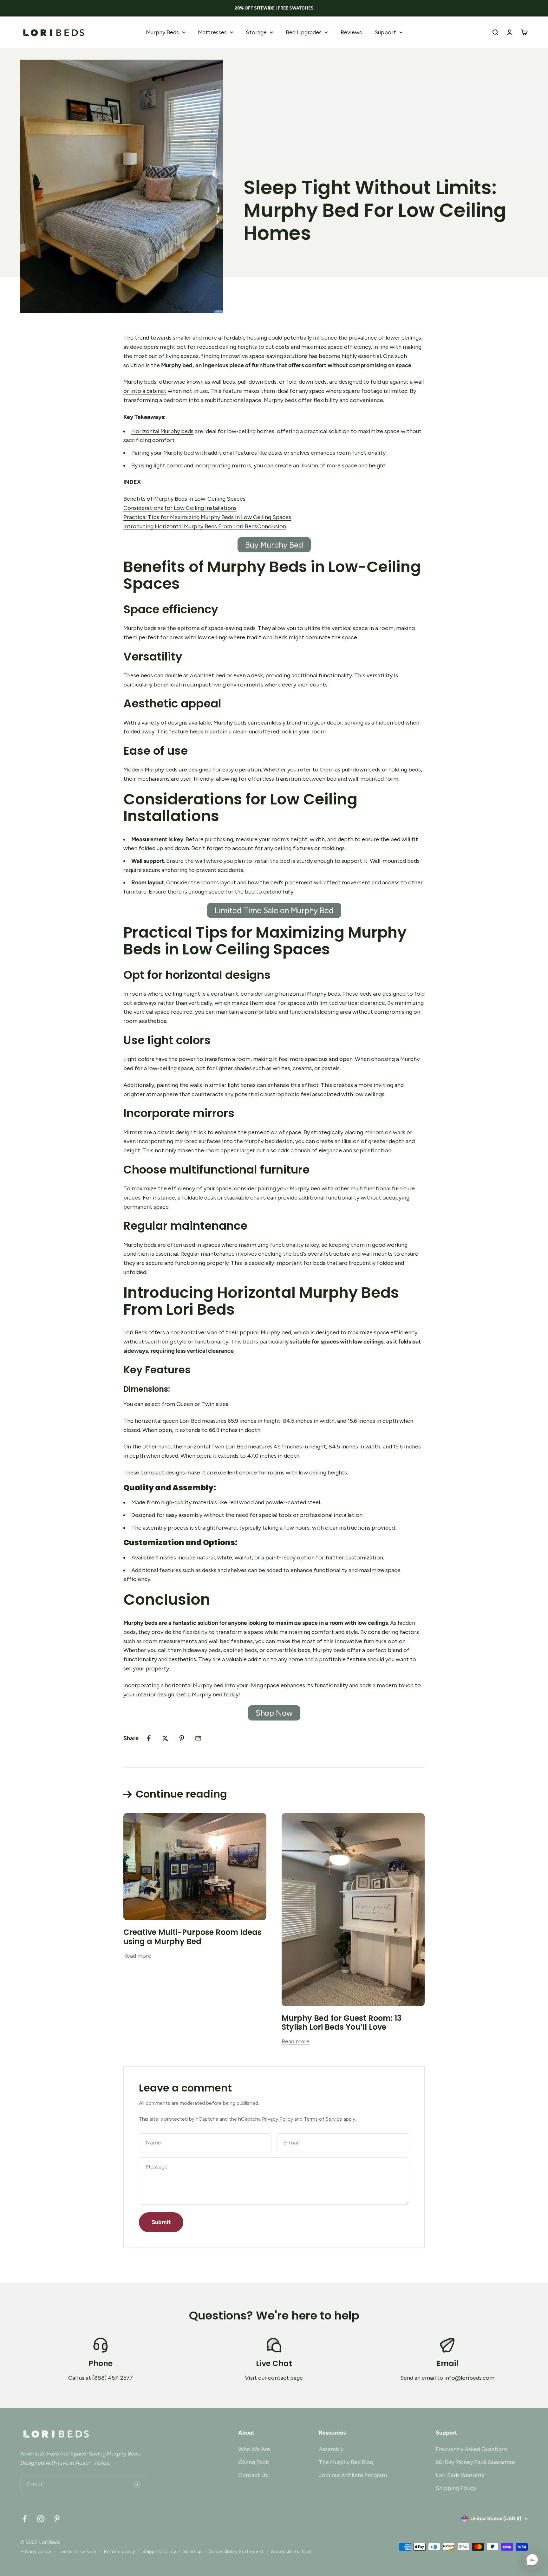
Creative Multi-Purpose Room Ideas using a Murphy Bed (192, 1937)
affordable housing (242, 338)
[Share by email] (198, 1738)
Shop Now (274, 1713)
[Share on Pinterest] (182, 1738)
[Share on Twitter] (165, 1738)
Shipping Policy (456, 2488)
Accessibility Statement (236, 2551)
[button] (532, 2560)
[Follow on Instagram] (41, 2519)
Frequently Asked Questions (472, 2449)
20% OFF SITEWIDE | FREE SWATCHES (274, 8)
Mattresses (212, 32)
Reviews (351, 32)
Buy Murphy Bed (274, 545)
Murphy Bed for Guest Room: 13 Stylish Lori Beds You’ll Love (342, 2023)
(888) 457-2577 (113, 2378)
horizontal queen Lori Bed (168, 1421)
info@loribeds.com (469, 2378)
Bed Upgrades (304, 32)
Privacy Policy (277, 2119)
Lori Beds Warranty (460, 2475)
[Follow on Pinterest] (57, 2519)
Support (385, 32)
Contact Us (253, 2475)
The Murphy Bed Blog (346, 2462)
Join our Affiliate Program (353, 2475)
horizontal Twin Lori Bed (215, 1447)
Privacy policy (36, 2551)
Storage (256, 32)
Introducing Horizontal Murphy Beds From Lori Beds (190, 526)
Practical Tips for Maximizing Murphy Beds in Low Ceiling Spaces (207, 517)
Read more (137, 1956)
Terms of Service (323, 2119)
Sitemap (192, 2551)
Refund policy (119, 2551)
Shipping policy (159, 2551)
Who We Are (254, 2449)
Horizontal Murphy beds (162, 431)
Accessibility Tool (291, 2551)
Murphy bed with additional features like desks (223, 453)
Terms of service (77, 2551)
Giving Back (253, 2462)
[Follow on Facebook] (25, 2519)
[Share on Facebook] (149, 1738)
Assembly (331, 2449)
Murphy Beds (162, 32)
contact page (285, 2378)
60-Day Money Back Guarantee (475, 2462)
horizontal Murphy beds (310, 994)
